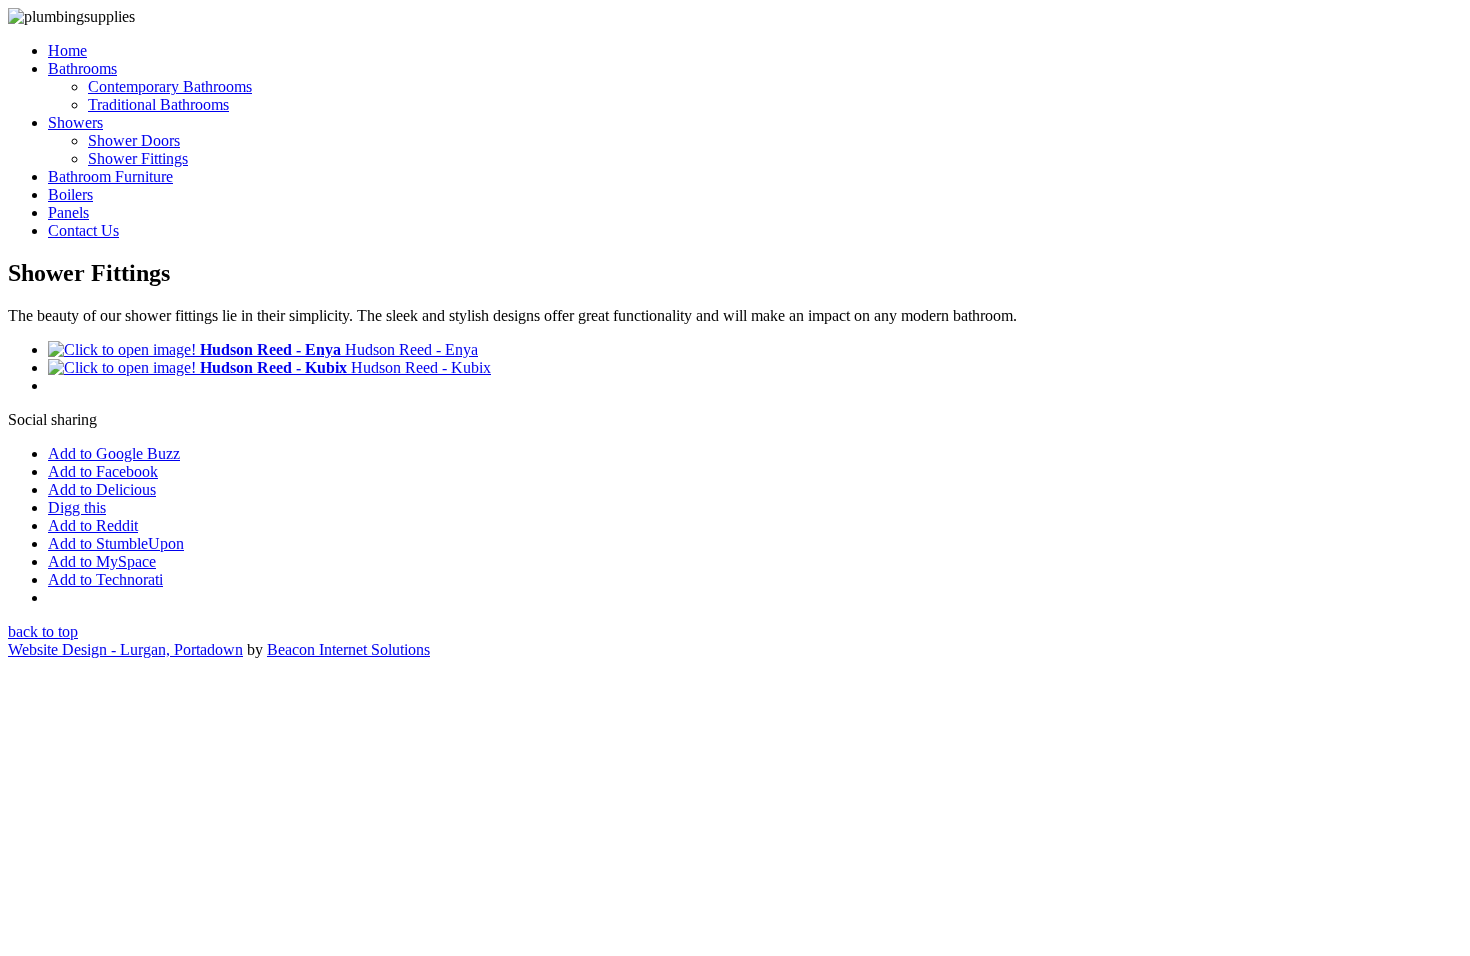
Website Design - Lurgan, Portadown (125, 649)
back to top (43, 631)
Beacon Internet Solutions (348, 649)
